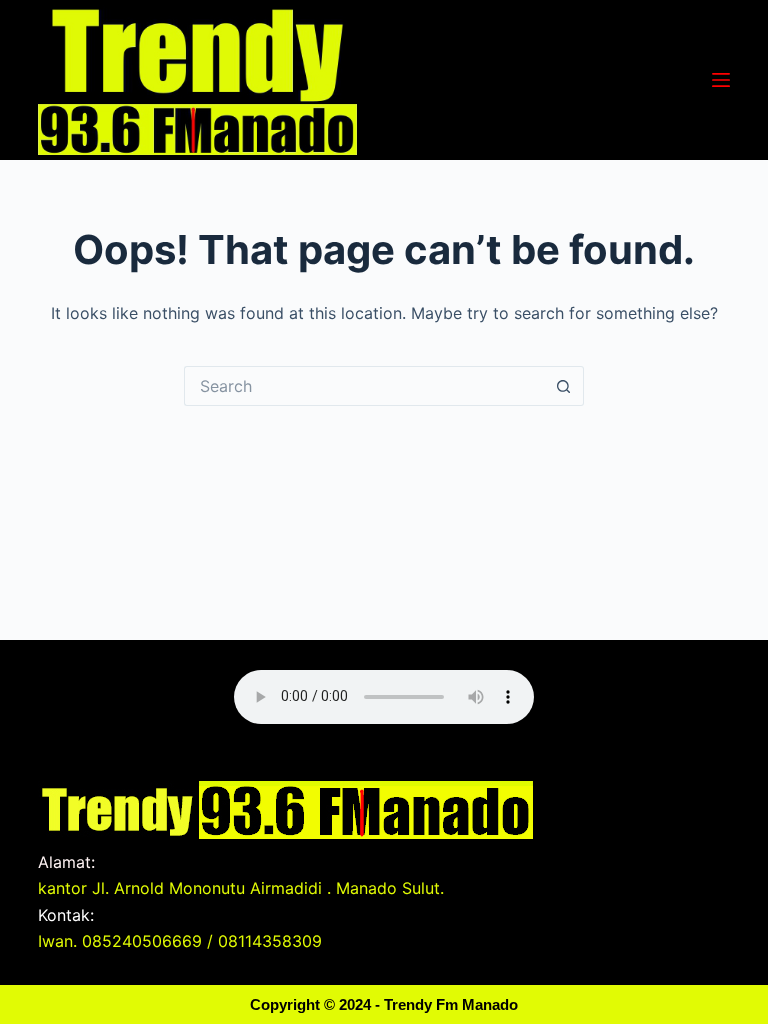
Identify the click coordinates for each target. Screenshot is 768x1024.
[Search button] (564, 386)
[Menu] (721, 80)
